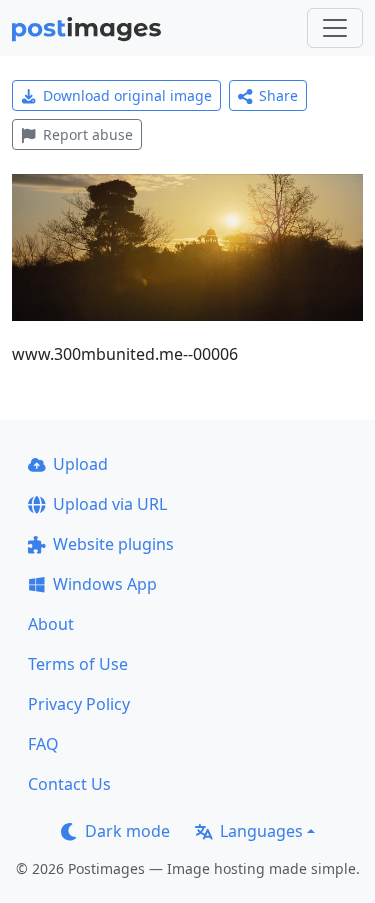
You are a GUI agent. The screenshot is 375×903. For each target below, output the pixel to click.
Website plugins (113, 544)
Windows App (105, 584)
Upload (80, 464)
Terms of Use (78, 664)
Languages (261, 831)
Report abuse (88, 134)
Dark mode (127, 831)
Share (278, 95)
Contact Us (69, 784)
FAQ (43, 744)
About (51, 624)
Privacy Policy (79, 704)
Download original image (127, 95)
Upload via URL (110, 504)
